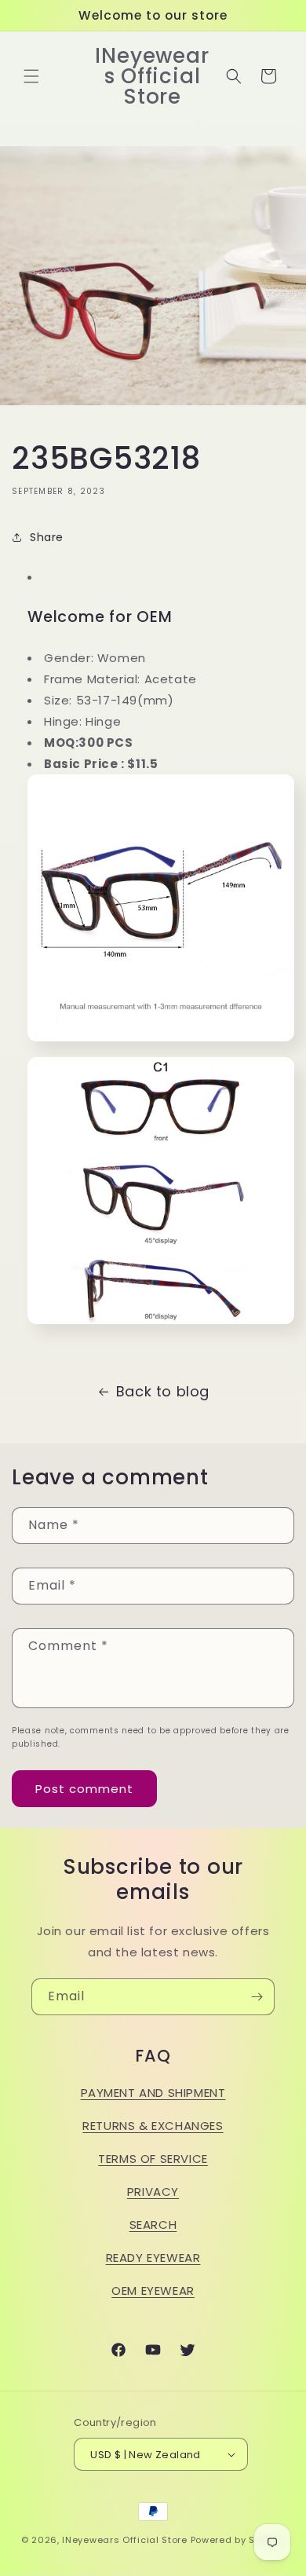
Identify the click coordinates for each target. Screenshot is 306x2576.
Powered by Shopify (238, 2540)
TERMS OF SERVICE (153, 2159)
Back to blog (163, 1391)
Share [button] (47, 537)
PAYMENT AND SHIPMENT (153, 2093)
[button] (31, 76)
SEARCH (153, 2225)
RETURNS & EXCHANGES (153, 2126)
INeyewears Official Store (125, 2540)
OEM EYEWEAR (153, 2291)
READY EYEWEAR (153, 2258)
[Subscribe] (257, 1997)
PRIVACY (153, 2192)
